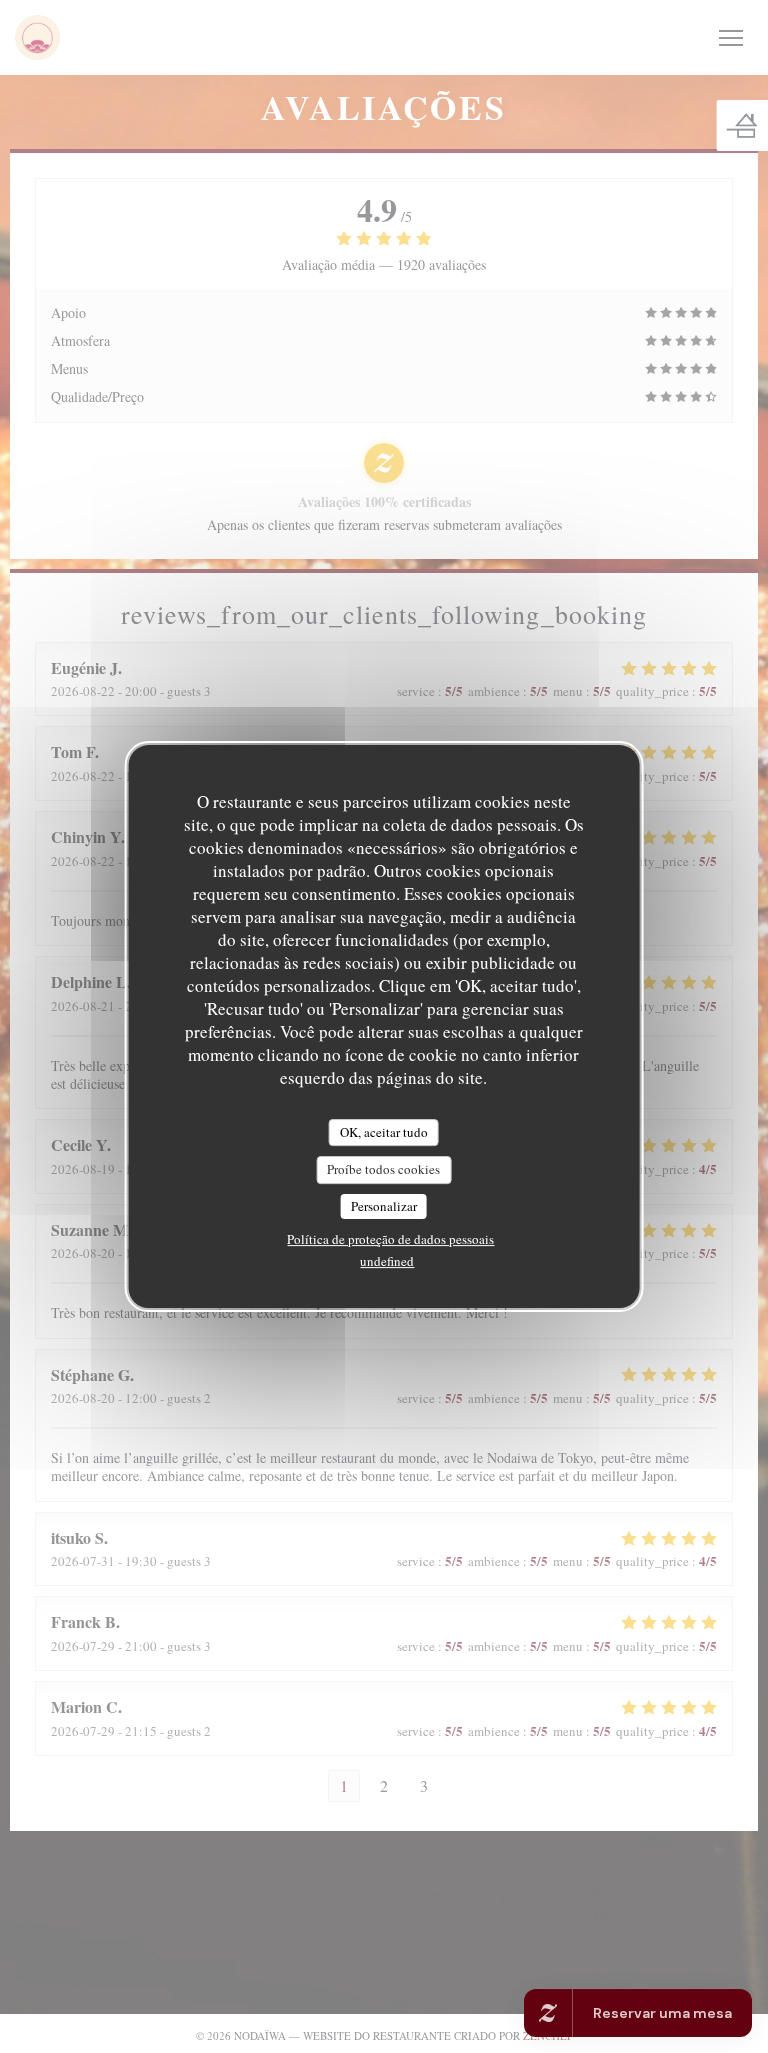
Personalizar (384, 1206)
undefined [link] (387, 1261)
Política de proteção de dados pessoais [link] (390, 1239)
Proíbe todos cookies (383, 1169)
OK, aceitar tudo (384, 1132)
